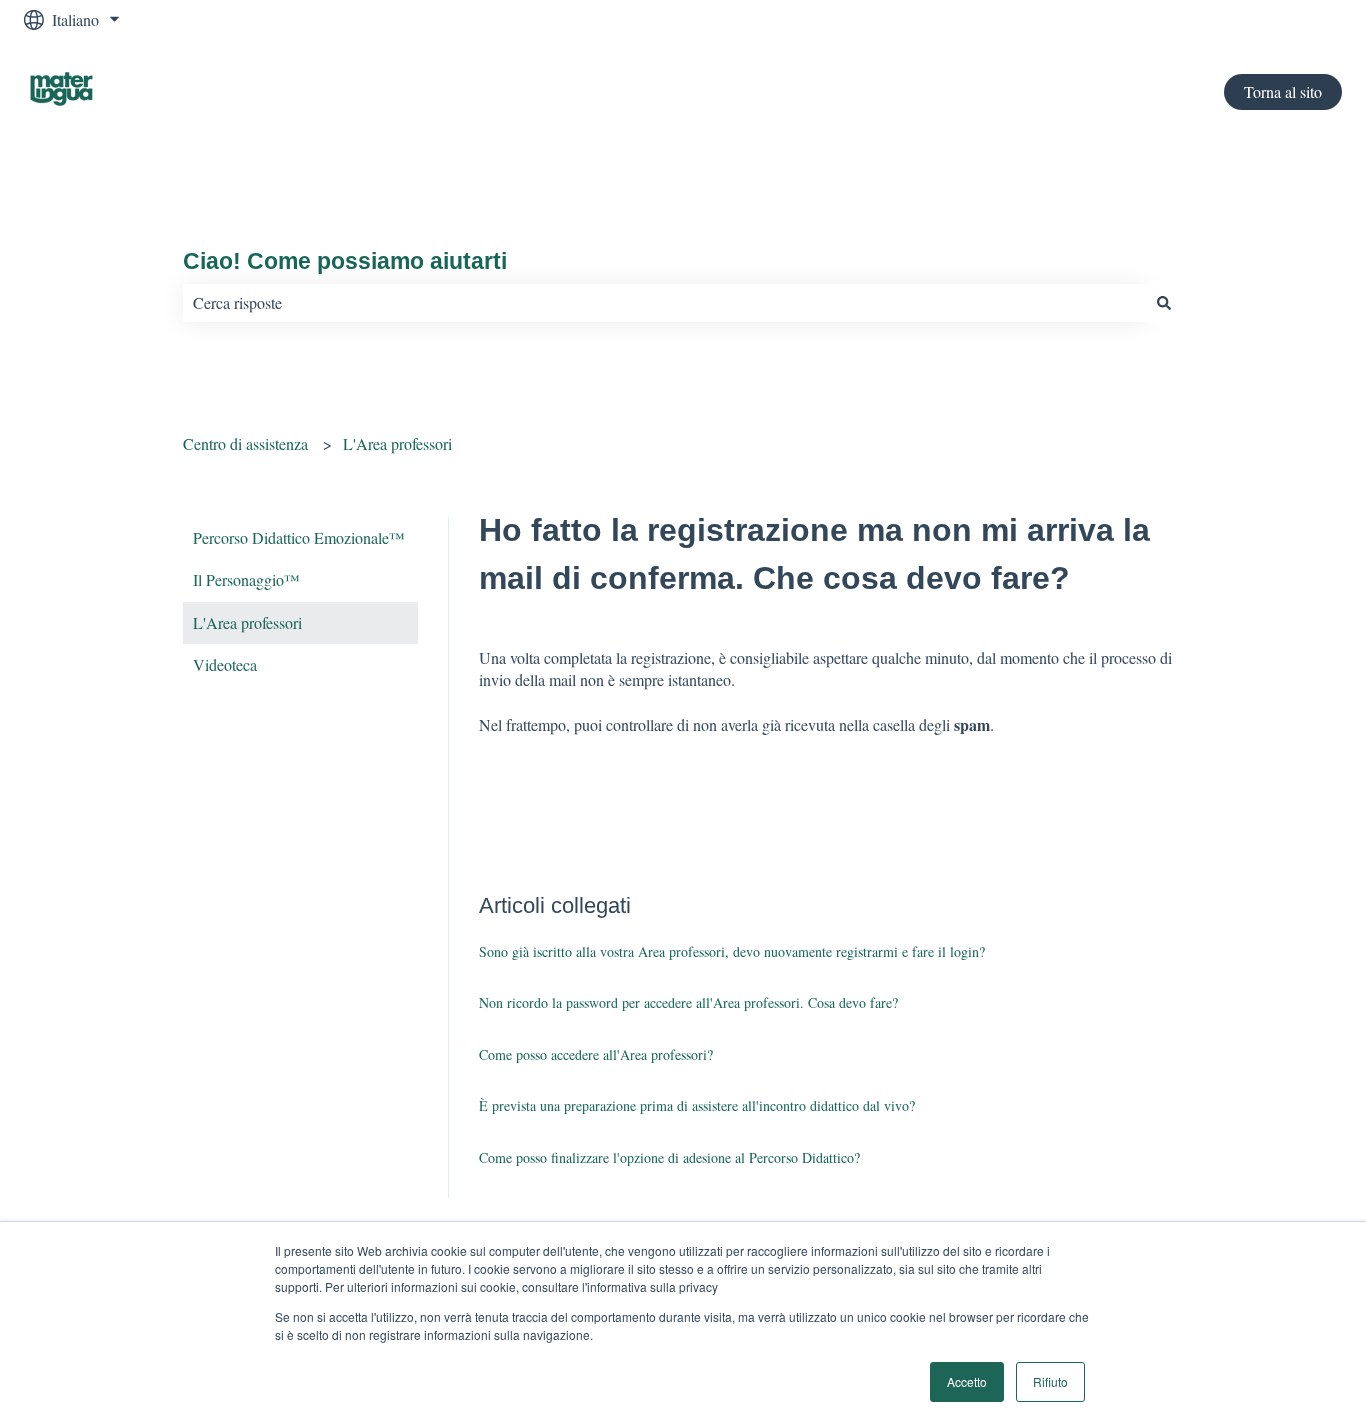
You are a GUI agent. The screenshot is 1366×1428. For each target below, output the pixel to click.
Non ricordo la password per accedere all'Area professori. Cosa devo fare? (688, 1002)
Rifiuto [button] (1050, 1381)
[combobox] (664, 303)
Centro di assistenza (245, 443)
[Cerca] (1164, 303)
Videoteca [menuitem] (225, 664)
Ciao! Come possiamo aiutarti (345, 261)
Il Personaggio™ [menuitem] (246, 579)
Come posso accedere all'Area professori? (596, 1054)
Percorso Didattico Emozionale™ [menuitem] (299, 537)
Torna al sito (1283, 91)
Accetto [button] (967, 1381)
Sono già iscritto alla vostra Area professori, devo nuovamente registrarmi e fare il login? (732, 951)
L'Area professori (397, 443)
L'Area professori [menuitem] (247, 622)
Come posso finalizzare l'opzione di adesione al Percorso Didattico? (669, 1157)
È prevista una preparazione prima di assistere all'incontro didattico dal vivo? (697, 1105)
